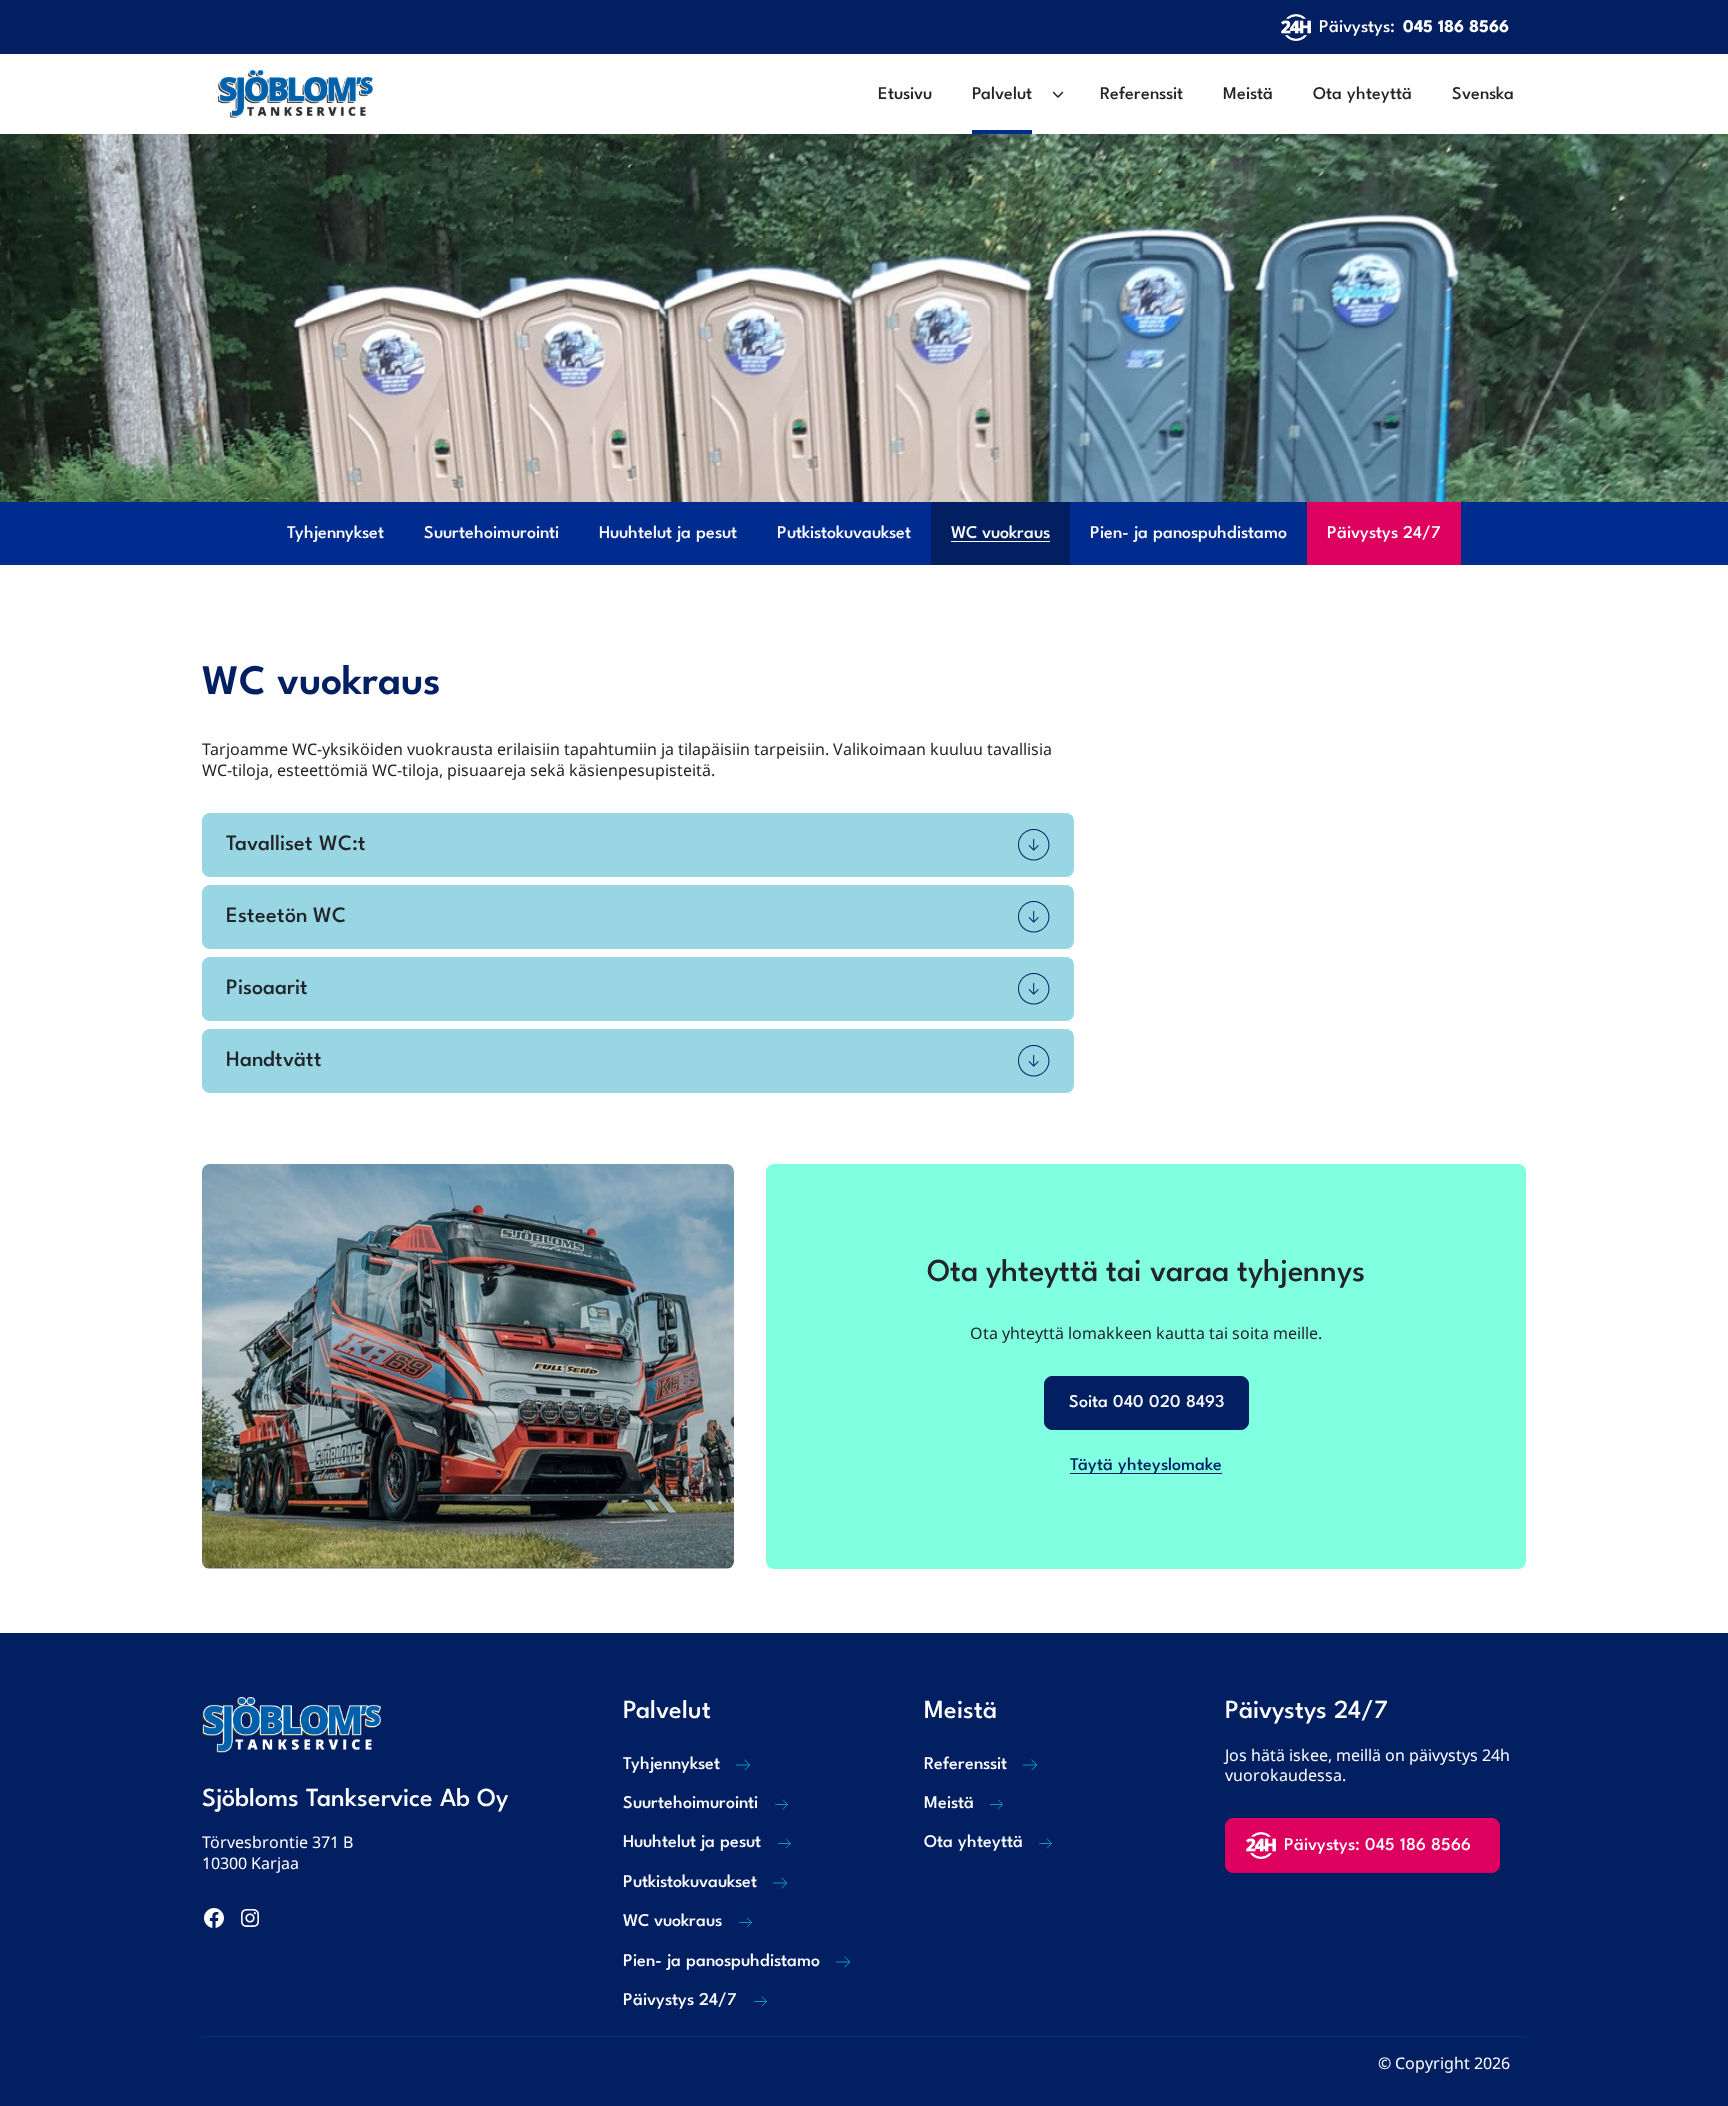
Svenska (1483, 94)
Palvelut (1002, 94)
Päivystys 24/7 (1384, 533)
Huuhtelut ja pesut (668, 533)
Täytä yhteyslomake (1146, 1465)
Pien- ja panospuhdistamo (1188, 533)
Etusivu (905, 94)
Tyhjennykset (335, 533)
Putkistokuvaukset (844, 533)
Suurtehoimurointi (491, 533)
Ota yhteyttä (1362, 94)
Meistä (1248, 94)
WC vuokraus (1000, 533)
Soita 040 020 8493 (1146, 1402)
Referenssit (1141, 94)
